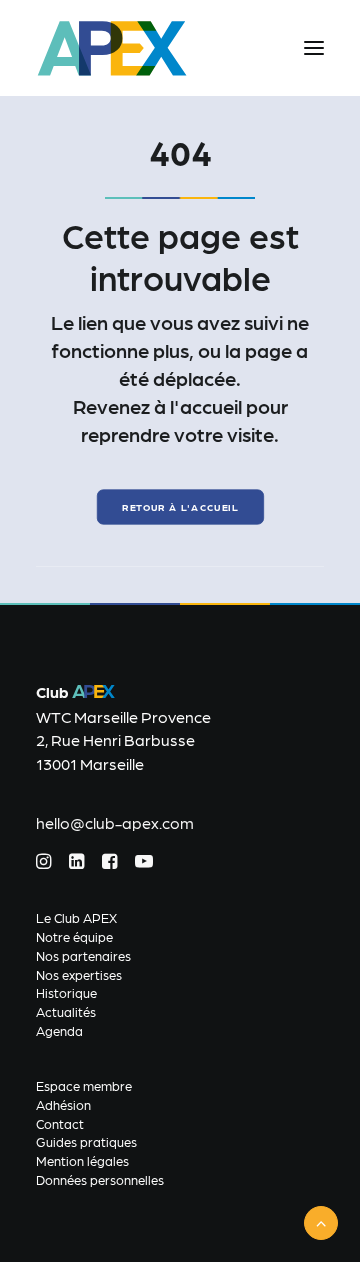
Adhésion (63, 1104)
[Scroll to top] (321, 1220)
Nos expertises (79, 974)
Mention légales (82, 1160)
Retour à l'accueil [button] (180, 507)
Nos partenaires (83, 955)
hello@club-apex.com (115, 822)
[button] (314, 48)
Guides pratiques (86, 1141)
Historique (66, 992)
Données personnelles (100, 1179)
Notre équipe (74, 936)
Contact (60, 1123)
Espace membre (84, 1085)
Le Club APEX (76, 917)
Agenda (59, 1030)
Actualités (66, 1011)
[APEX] (112, 48)
